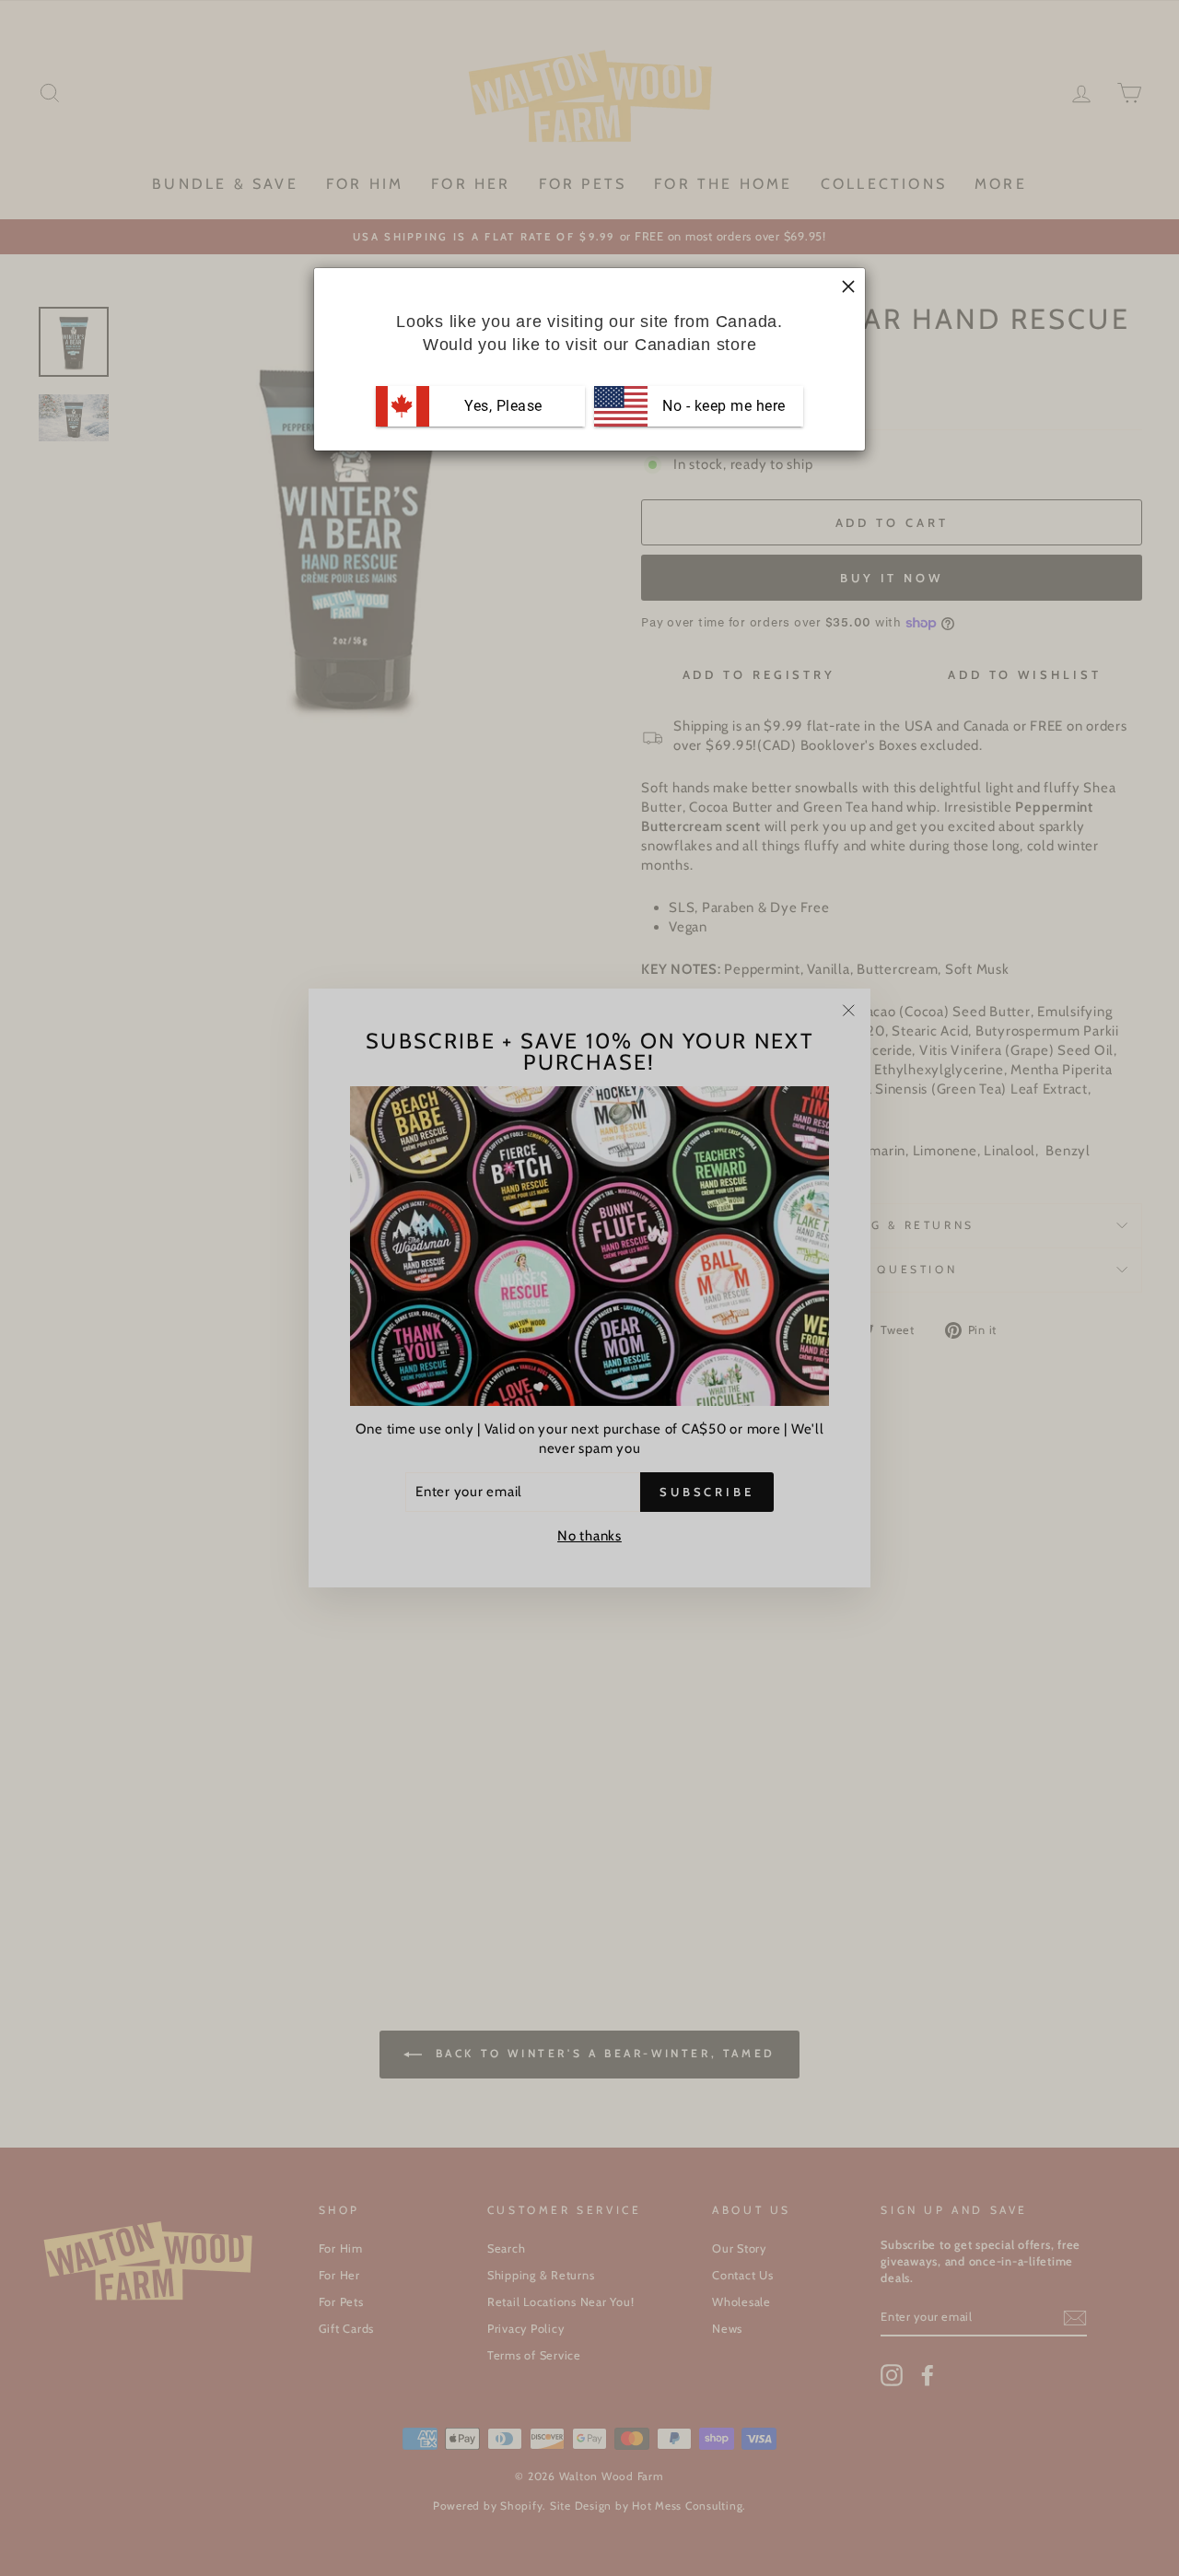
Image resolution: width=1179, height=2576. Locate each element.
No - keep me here (722, 406)
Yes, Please (503, 406)
